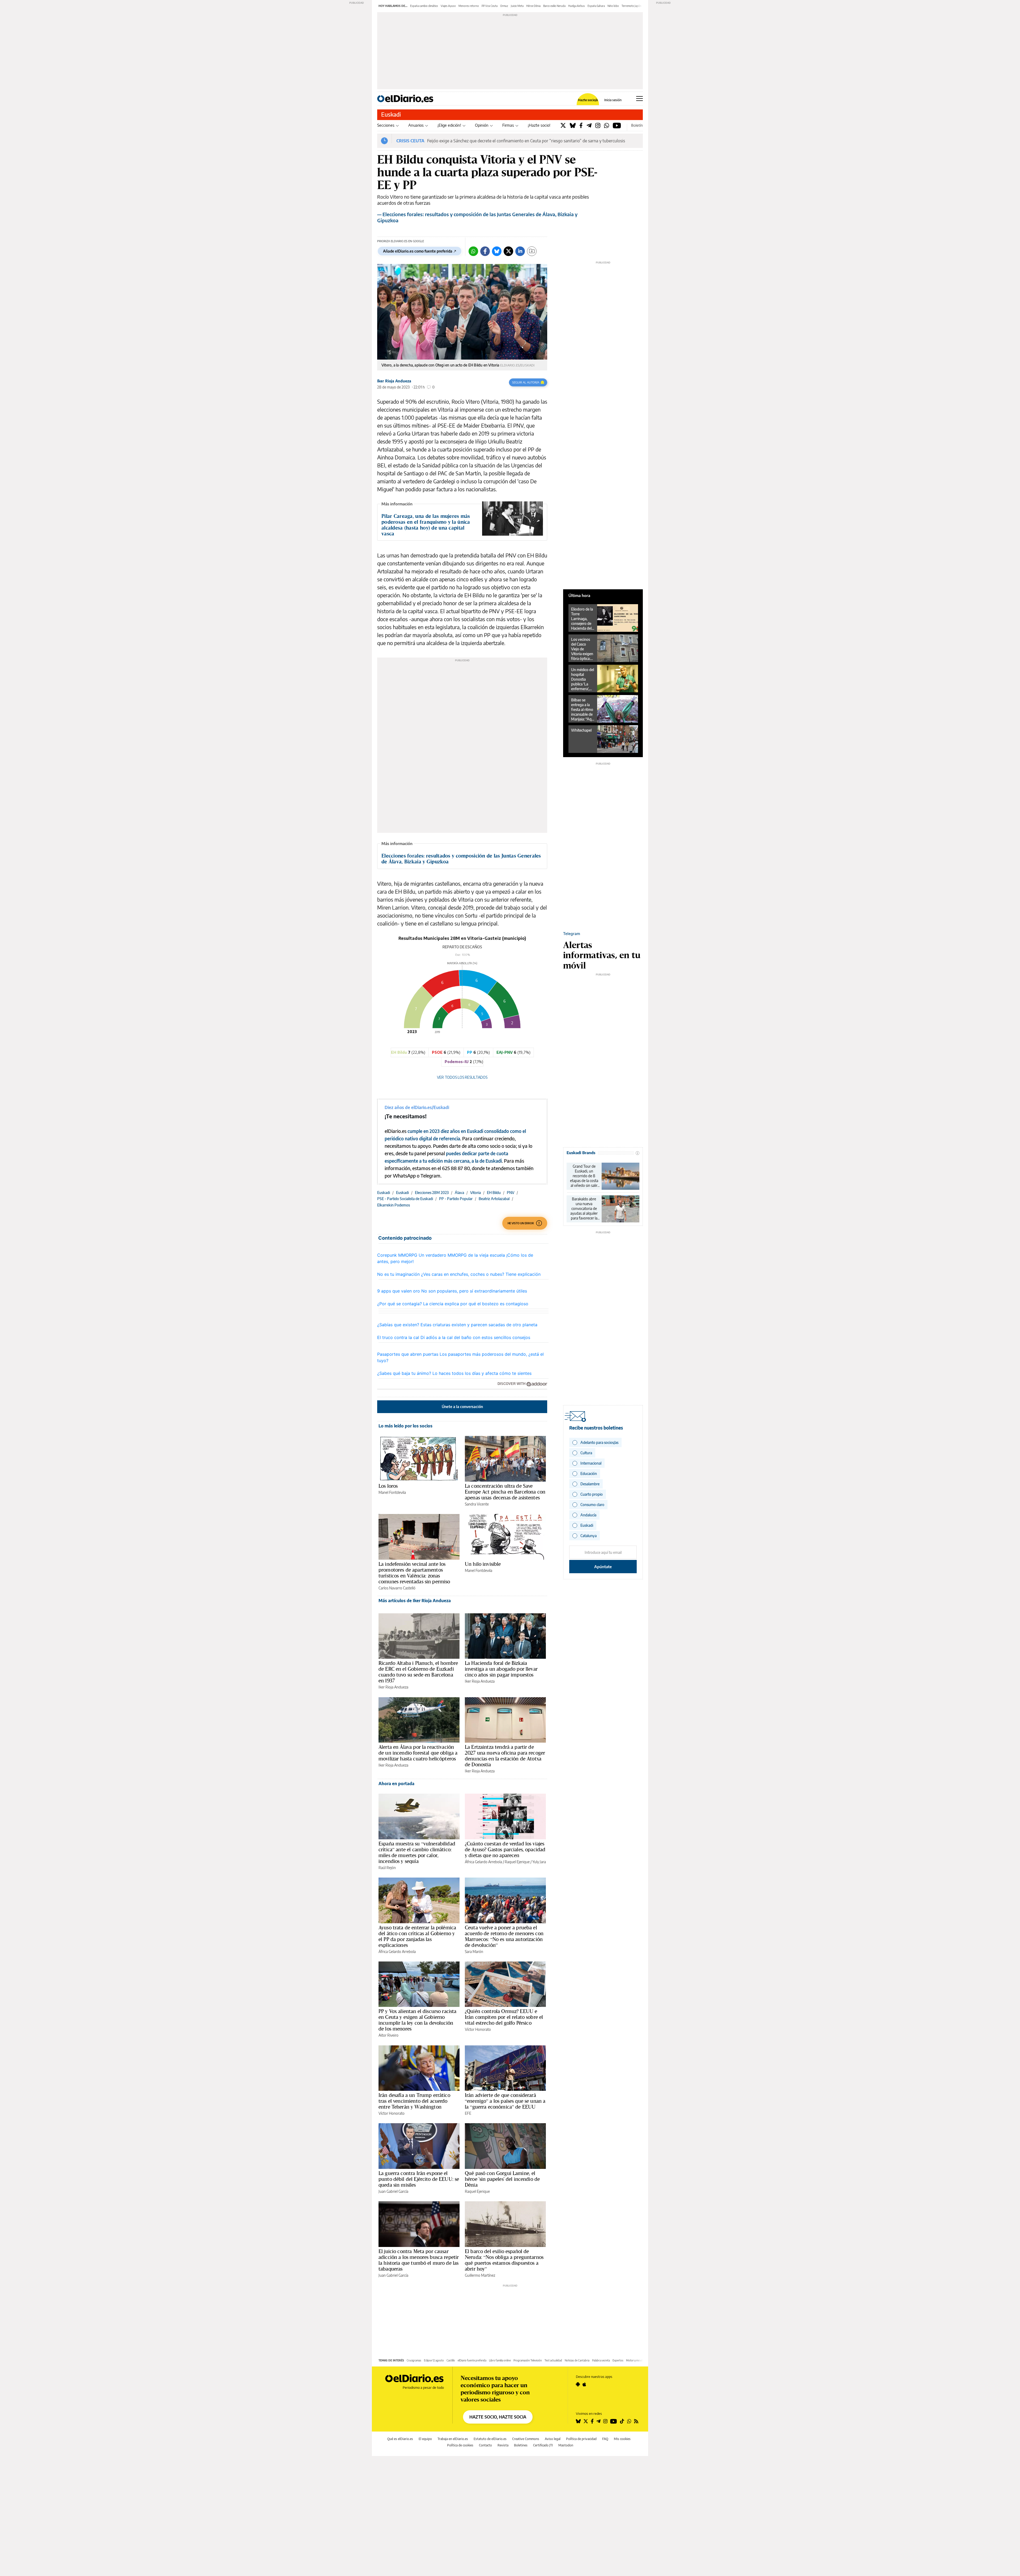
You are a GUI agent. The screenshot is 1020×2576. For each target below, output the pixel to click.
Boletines (521, 2445)
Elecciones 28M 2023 (432, 1193)
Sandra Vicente (477, 1504)
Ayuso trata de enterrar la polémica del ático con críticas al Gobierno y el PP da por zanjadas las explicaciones (417, 1936)
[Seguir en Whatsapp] (629, 2421)
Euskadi (391, 114)
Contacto (485, 2445)
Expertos (618, 2360)
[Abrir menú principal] (639, 99)
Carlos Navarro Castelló (397, 1588)
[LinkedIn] (520, 251)
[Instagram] (598, 125)
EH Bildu (494, 1193)
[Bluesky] (573, 125)
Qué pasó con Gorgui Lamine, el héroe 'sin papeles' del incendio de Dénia (502, 2179)
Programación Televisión (528, 2360)
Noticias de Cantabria (577, 2360)
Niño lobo (613, 6)
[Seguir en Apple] (584, 2384)
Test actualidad (553, 2360)
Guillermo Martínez (480, 2275)
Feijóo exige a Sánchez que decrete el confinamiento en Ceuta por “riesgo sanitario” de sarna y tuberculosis (526, 141)
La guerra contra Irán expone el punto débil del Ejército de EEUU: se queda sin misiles (419, 2179)
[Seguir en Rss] (636, 2421)
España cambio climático (424, 6)
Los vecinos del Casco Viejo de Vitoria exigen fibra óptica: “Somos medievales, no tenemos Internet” (582, 649)
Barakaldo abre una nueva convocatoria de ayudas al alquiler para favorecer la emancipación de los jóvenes (584, 1209)
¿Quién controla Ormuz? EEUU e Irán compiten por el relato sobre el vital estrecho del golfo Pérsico (504, 2017)
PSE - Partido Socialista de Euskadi (405, 1199)
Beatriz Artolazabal (494, 1199)
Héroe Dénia (533, 6)
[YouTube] (617, 125)
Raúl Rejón (387, 1868)
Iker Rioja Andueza (394, 381)
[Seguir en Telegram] (598, 2421)
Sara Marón (474, 1952)
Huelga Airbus (577, 6)
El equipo (425, 2439)
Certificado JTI (543, 2445)
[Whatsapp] (473, 251)
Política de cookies (460, 2445)
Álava (459, 1193)
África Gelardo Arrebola (483, 1862)
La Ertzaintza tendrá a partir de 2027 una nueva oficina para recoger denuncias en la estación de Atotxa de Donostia (505, 1756)
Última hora (579, 595)
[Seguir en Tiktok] (622, 2421)
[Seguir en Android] (578, 2384)
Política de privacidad (581, 2439)
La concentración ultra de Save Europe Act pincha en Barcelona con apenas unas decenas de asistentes (505, 1492)
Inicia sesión (613, 100)
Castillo (451, 2360)
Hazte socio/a (588, 100)
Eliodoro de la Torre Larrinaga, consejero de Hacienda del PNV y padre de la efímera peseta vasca (582, 619)
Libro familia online (500, 2360)
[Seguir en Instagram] (605, 2421)
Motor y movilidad (637, 2360)
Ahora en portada (396, 1784)
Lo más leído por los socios (405, 1426)
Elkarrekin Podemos (394, 1205)
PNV (511, 1193)
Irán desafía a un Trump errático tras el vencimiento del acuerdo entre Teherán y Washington (414, 2101)
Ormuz (504, 6)
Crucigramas (414, 2360)
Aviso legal (553, 2439)
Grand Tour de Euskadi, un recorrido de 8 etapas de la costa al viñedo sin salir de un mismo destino (584, 1176)
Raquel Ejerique (517, 1862)
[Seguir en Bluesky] (578, 2421)
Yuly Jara (539, 1862)
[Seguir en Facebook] (592, 2421)
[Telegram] (589, 125)
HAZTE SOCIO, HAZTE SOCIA (498, 2417)
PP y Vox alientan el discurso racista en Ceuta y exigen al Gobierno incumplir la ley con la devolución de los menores (418, 2020)
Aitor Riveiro (388, 2035)
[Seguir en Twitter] (586, 2421)
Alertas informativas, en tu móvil (602, 955)
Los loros (388, 1486)
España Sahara (596, 6)
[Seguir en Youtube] (614, 2421)
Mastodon (566, 2445)
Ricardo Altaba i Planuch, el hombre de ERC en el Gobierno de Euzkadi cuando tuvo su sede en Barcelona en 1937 (418, 1672)
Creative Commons (526, 2439)
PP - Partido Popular (456, 1199)
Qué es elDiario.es (400, 2439)
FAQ (605, 2439)
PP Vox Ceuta (490, 6)
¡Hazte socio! (539, 125)
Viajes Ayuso (448, 6)
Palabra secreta (601, 2360)
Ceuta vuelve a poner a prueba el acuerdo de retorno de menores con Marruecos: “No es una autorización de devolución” (504, 1936)
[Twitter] (563, 125)
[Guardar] (532, 251)
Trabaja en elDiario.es (453, 2439)
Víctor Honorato (478, 2029)
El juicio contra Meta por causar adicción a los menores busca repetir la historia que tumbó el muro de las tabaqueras (419, 2260)
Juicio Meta (517, 6)
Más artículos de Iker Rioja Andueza (415, 1601)
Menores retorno (469, 6)
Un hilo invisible (483, 1564)
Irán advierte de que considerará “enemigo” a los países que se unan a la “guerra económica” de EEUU (505, 2101)
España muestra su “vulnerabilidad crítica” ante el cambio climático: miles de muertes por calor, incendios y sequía (417, 1852)
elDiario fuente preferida (472, 2360)
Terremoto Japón (632, 6)
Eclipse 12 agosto (434, 2360)
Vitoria (475, 1193)
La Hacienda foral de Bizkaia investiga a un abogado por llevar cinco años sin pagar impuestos (501, 1669)
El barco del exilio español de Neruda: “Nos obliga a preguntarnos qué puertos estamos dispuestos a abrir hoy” (504, 2260)
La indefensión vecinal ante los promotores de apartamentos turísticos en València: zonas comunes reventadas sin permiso (414, 1573)
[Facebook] (581, 125)
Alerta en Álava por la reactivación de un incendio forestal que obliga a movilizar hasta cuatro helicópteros (418, 1753)
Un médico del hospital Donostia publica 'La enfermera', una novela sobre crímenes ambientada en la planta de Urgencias (583, 679)
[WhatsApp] (607, 125)
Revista (503, 2445)
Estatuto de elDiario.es (490, 2439)
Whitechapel (581, 730)
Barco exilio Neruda (554, 6)
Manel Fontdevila (392, 1492)
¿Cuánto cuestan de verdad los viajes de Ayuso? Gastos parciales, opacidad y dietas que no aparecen (505, 1849)
